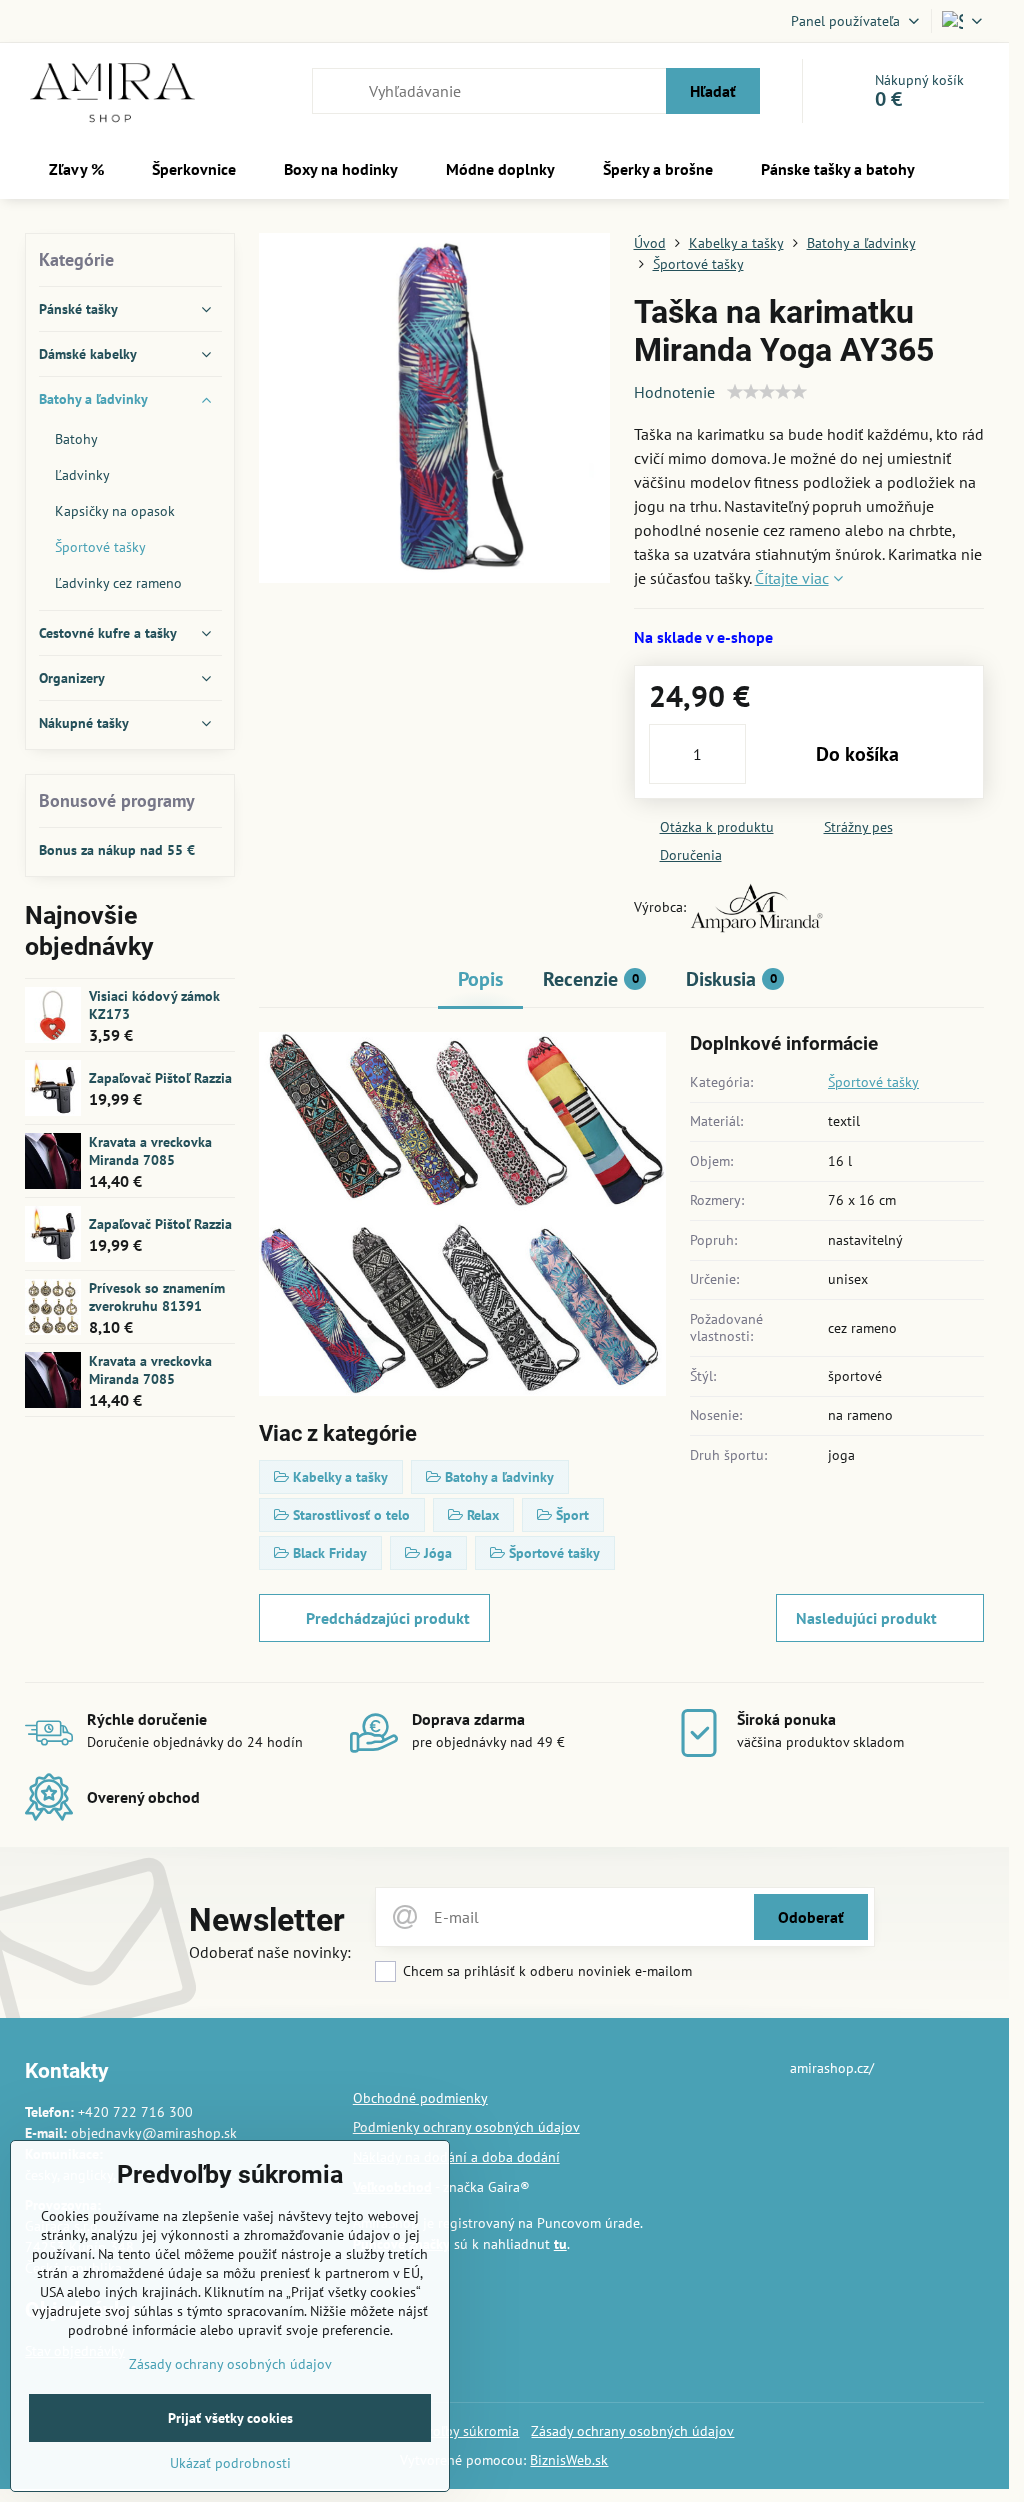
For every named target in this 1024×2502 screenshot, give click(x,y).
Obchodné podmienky (420, 2098)
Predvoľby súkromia (458, 2431)
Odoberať (811, 1917)
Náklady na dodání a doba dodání (456, 2157)
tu (560, 2244)
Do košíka (857, 754)
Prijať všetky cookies (230, 2418)
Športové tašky (873, 1082)
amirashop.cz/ (832, 2068)
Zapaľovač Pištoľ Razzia (160, 1078)
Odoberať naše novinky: (270, 1952)
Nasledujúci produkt (866, 1618)
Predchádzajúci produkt (388, 1618)
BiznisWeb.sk (569, 2460)
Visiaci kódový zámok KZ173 (154, 1005)
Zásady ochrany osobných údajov (632, 2431)
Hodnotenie (674, 392)
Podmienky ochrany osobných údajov (466, 2127)
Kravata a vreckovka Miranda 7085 (150, 1151)
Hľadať (713, 91)
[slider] (767, 392)
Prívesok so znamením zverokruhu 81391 (157, 1297)
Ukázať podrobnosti (230, 2463)
